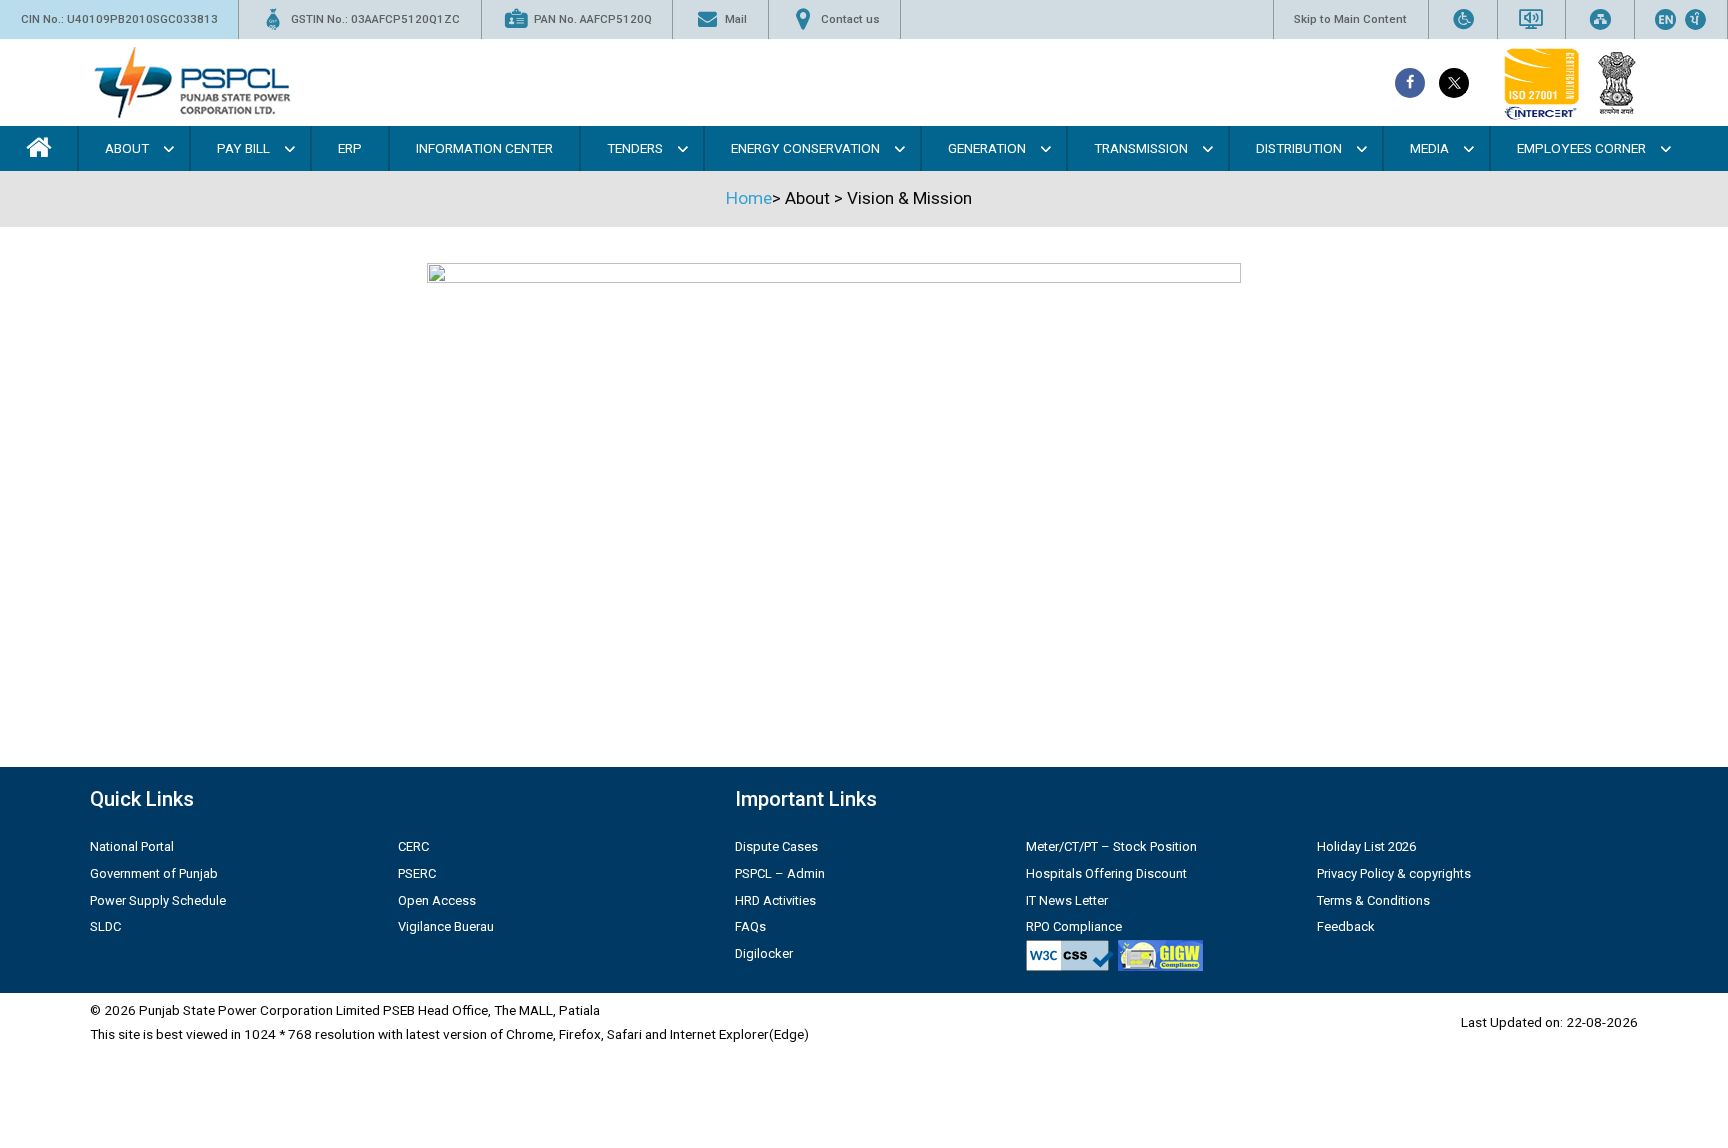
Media (1429, 148)
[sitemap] (1600, 19)
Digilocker (764, 953)
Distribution (1299, 148)
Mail (736, 19)
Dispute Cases (776, 846)
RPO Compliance (1074, 926)
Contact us (850, 19)
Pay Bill (243, 148)
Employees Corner (1581, 148)
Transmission (1141, 148)
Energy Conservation (805, 148)
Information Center (484, 148)
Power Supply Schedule (158, 900)
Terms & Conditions (1373, 900)
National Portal (132, 846)
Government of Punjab (154, 873)
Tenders (635, 148)
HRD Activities (775, 900)
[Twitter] (1454, 83)
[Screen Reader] (1531, 19)
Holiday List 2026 (1366, 846)
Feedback (1346, 926)
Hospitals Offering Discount (1106, 873)
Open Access (437, 900)
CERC (413, 846)
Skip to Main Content (1350, 19)
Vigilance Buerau (446, 926)
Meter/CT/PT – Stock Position (1111, 846)
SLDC (105, 926)
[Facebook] (1410, 83)
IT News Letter (1067, 900)
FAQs (750, 926)
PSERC (417, 873)
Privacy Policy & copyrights (1394, 873)
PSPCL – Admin (780, 873)
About (127, 148)
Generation (987, 148)
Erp (350, 148)
